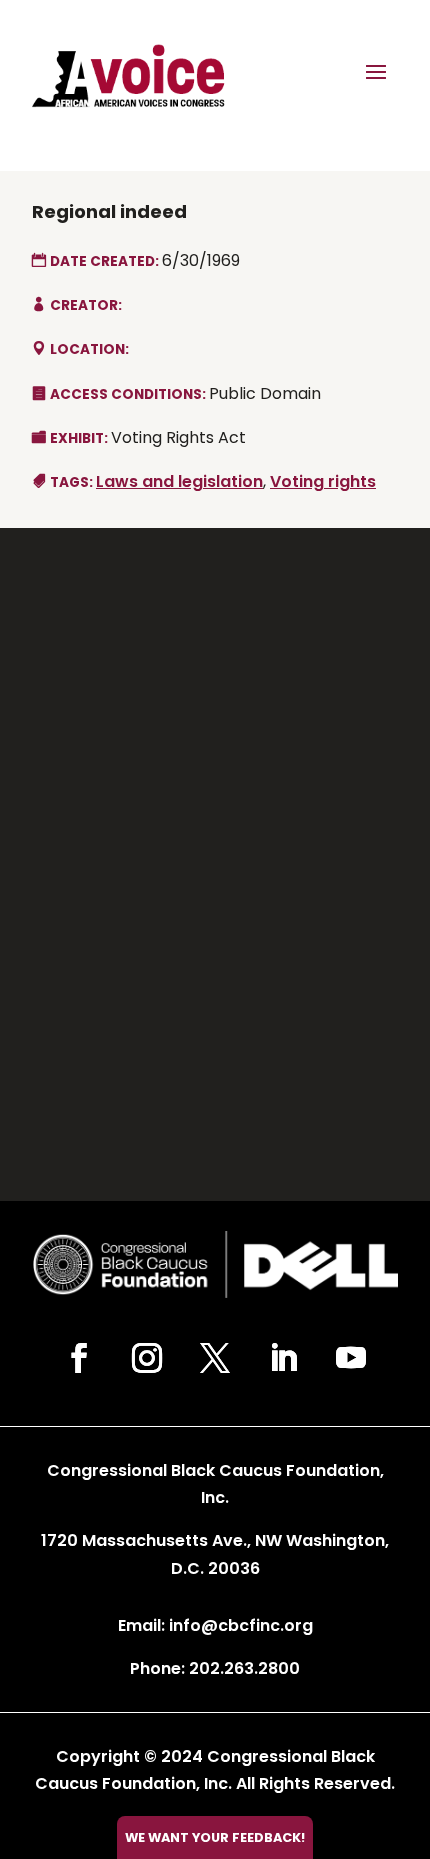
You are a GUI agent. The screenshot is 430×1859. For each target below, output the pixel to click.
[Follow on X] (215, 1358)
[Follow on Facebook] (79, 1358)
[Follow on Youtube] (351, 1358)
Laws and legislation (179, 481)
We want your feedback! (215, 1837)
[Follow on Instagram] (147, 1358)
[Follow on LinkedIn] (283, 1358)
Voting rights (323, 481)
